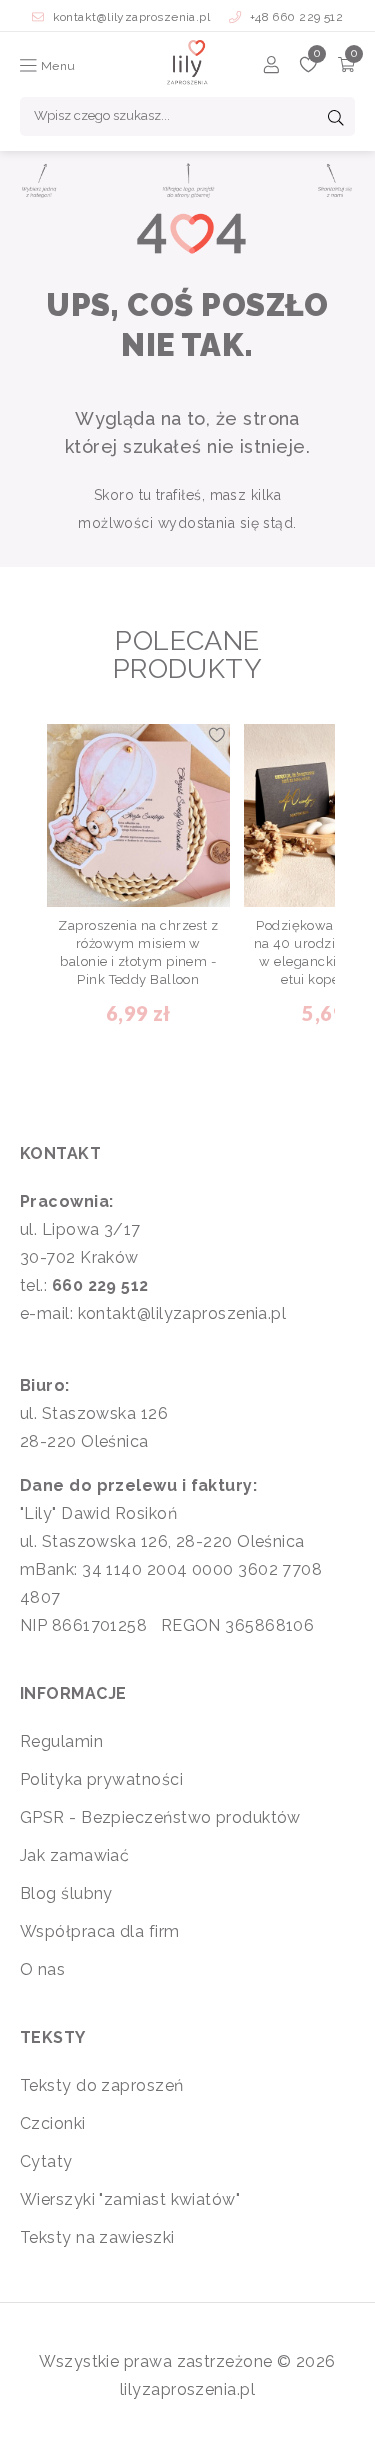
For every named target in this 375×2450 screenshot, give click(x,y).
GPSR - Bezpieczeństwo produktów (160, 1817)
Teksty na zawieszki (97, 2237)
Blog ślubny (66, 1893)
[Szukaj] (336, 120)
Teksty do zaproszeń (102, 2085)
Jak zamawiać (74, 1855)
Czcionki (53, 2123)
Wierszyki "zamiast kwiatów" (130, 2199)
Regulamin (61, 1741)
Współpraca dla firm (100, 1931)
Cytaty (46, 2161)
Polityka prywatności (101, 1779)
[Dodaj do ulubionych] (217, 737)
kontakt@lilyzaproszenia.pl (131, 17)
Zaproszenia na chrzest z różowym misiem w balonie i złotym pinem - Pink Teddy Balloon (138, 952)
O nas (42, 1969)
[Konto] (271, 67)
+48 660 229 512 (294, 17)
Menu (56, 66)
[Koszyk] (346, 67)
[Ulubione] (308, 67)
